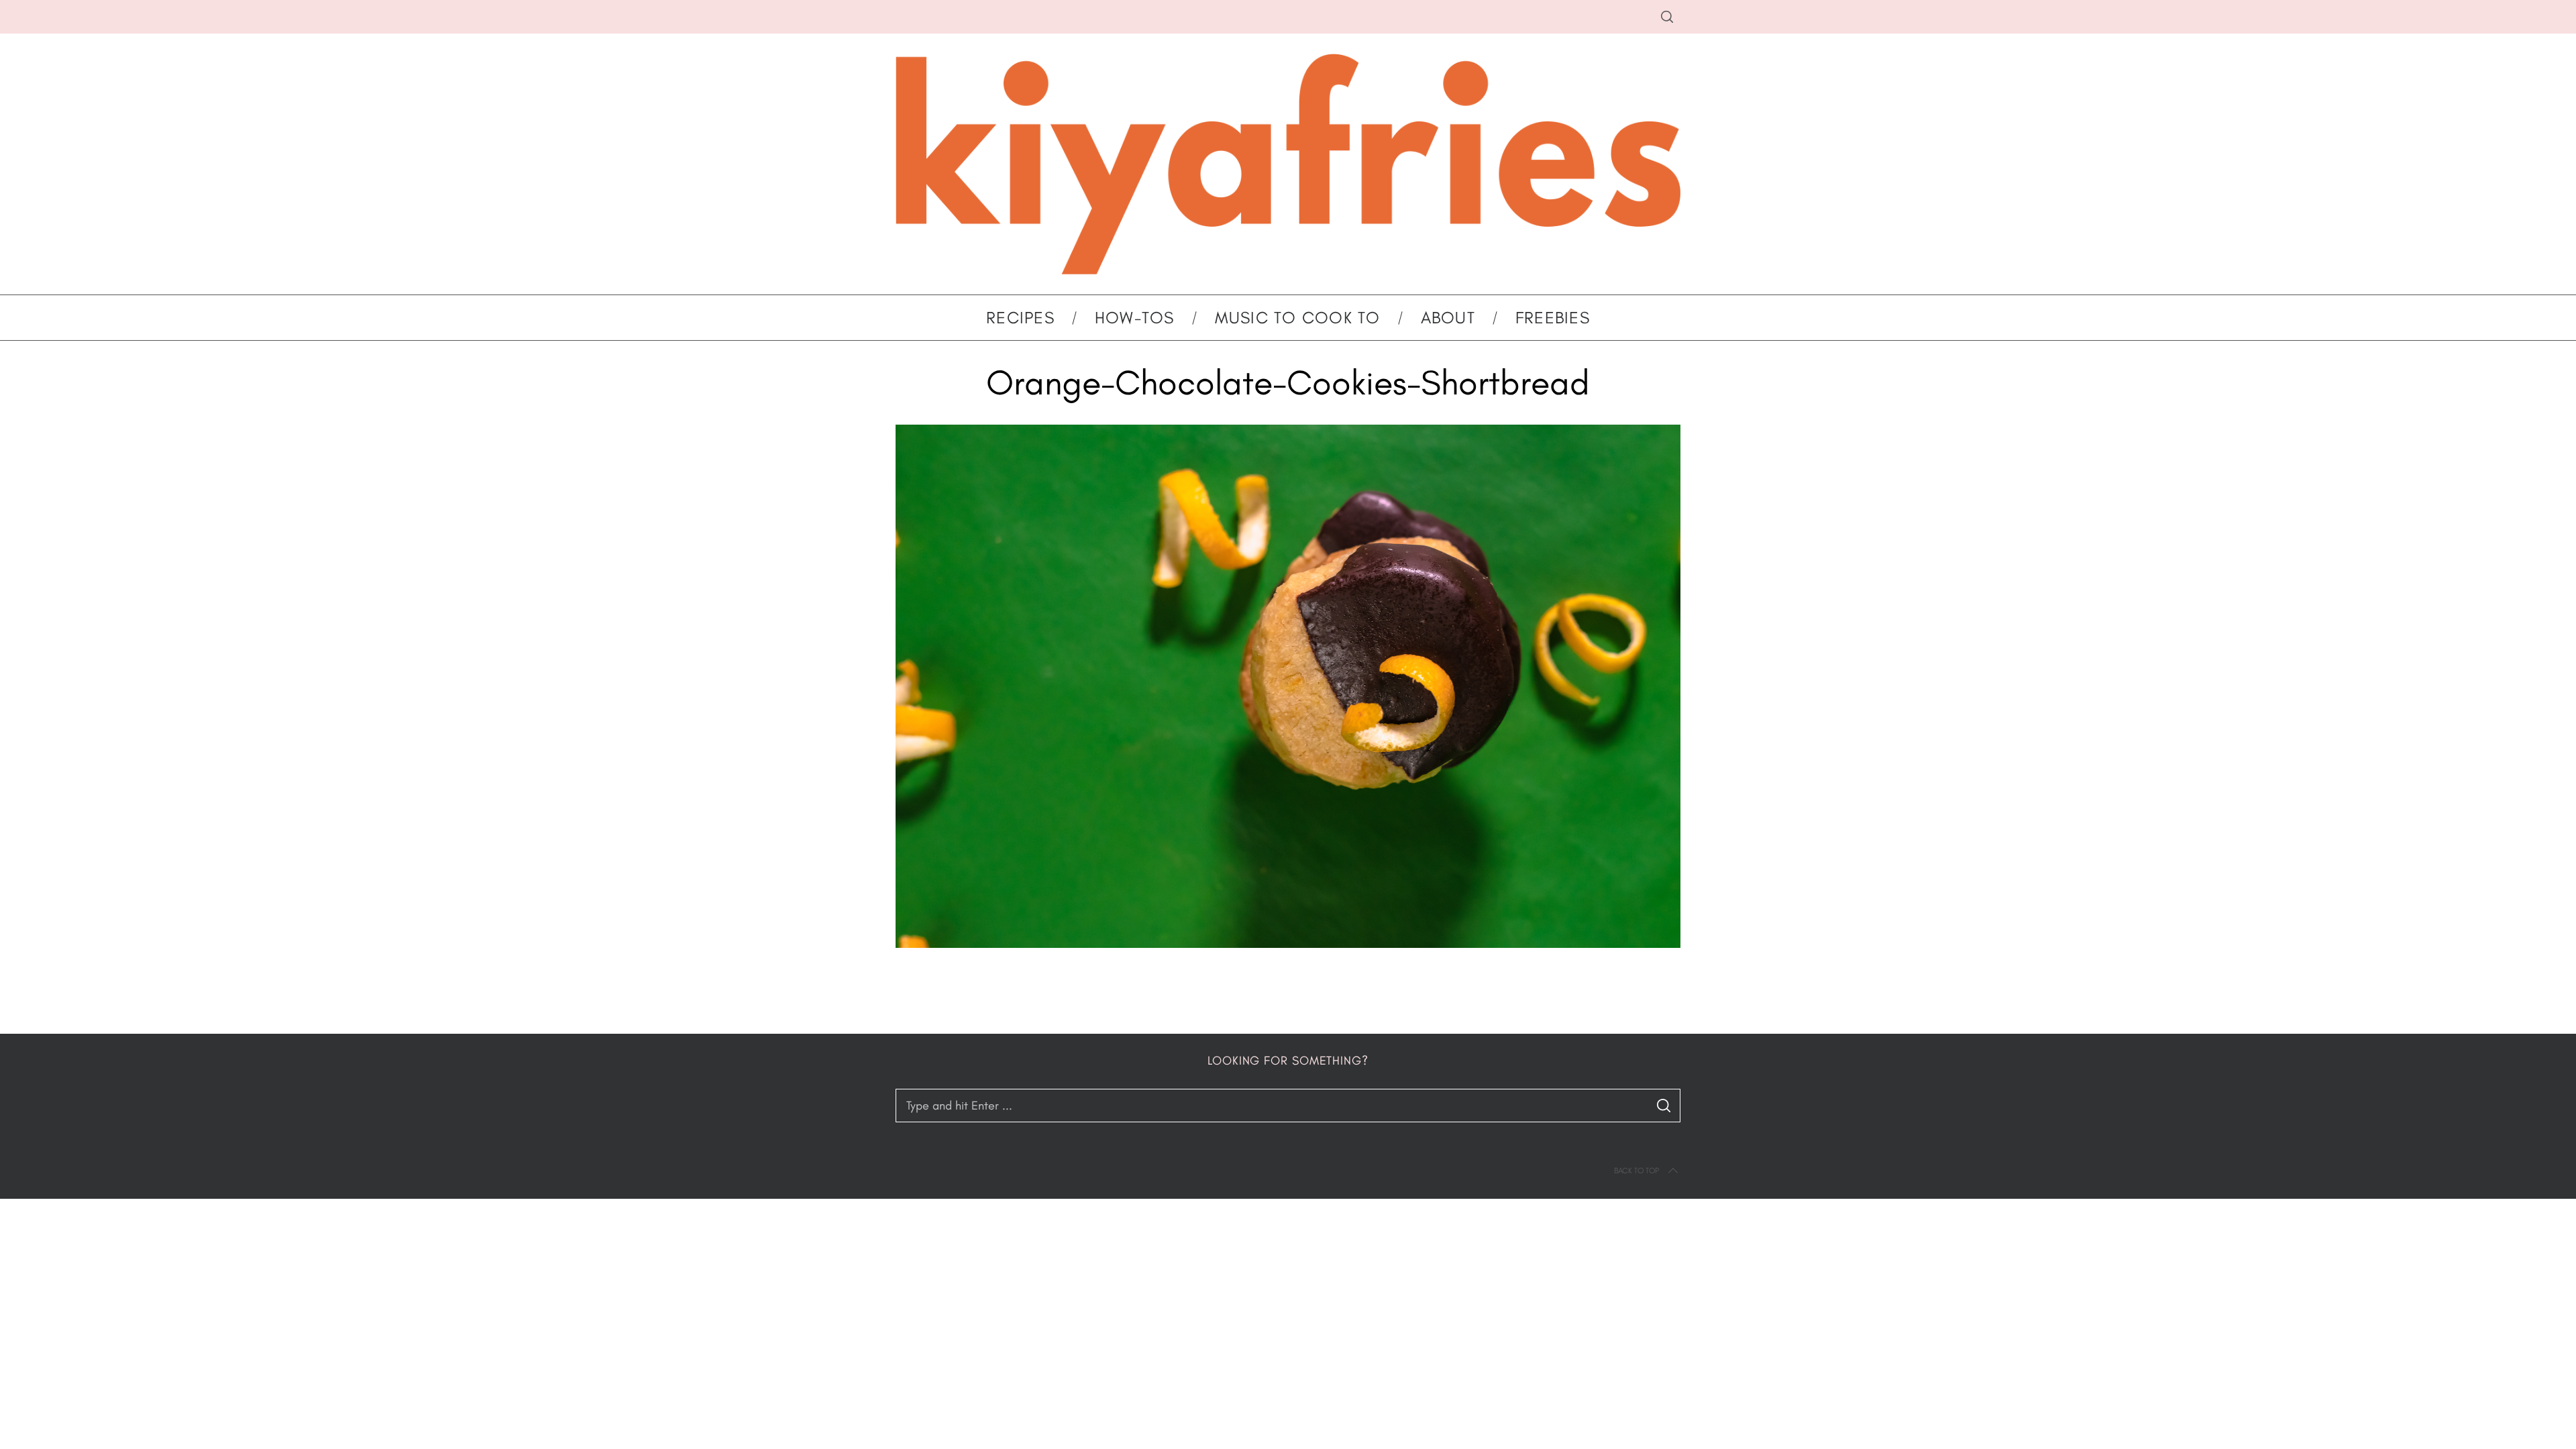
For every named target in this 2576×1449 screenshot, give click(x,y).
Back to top (1636, 1171)
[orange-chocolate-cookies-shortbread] (1288, 944)
